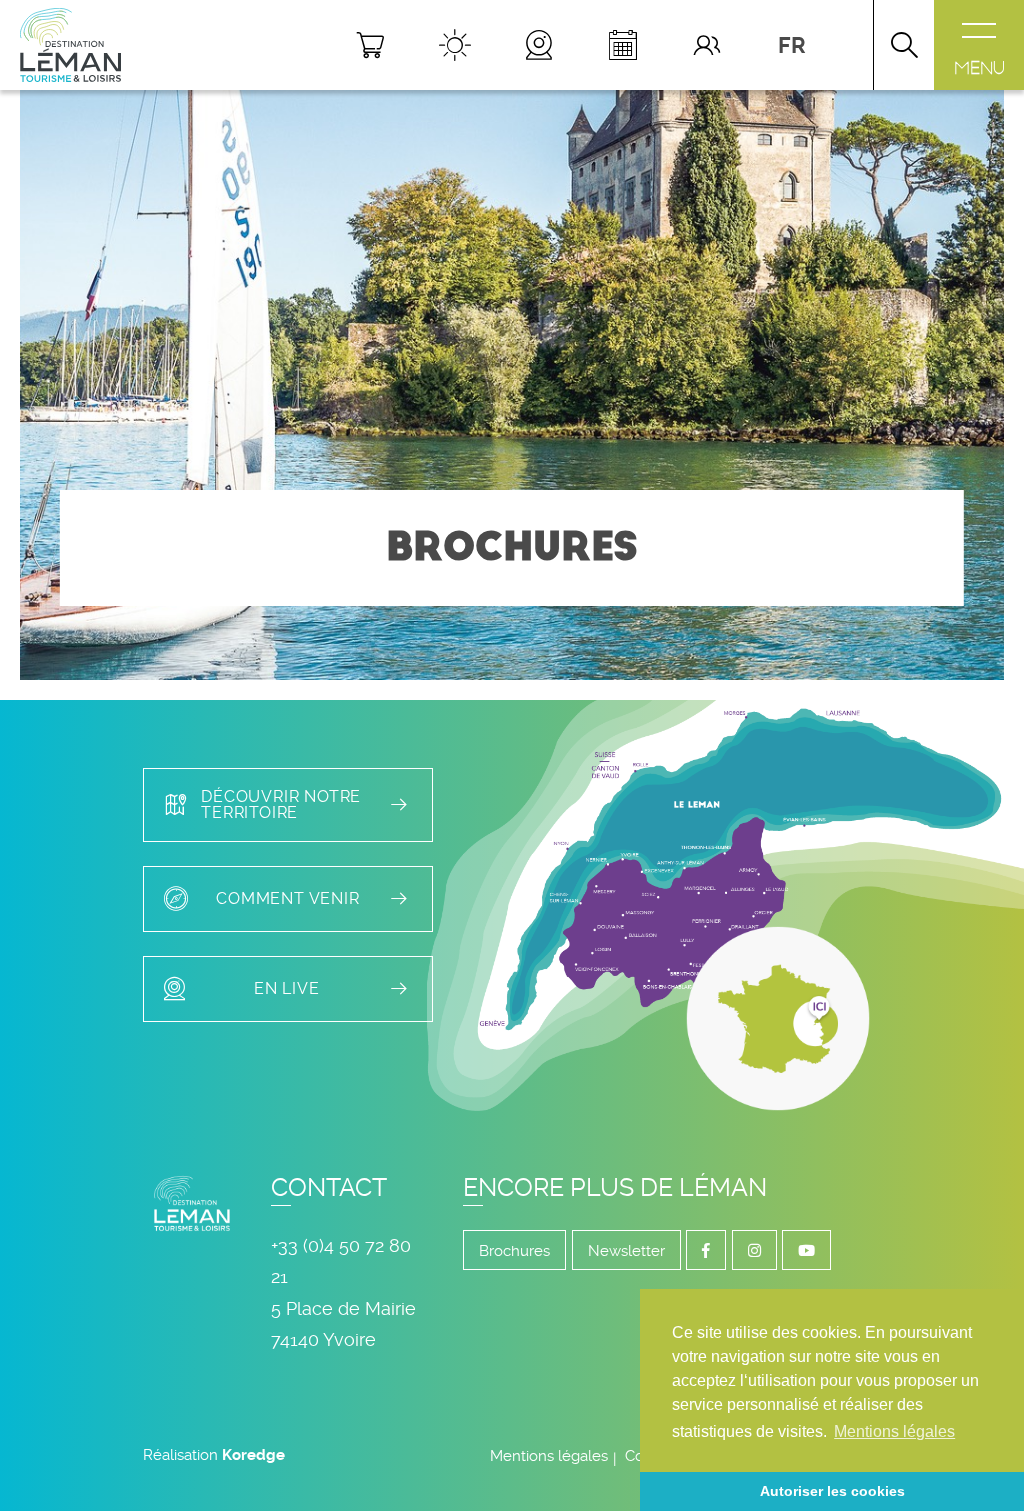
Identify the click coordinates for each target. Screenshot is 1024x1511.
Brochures (514, 1251)
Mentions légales (549, 1456)
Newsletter (626, 1251)
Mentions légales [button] (894, 1431)
